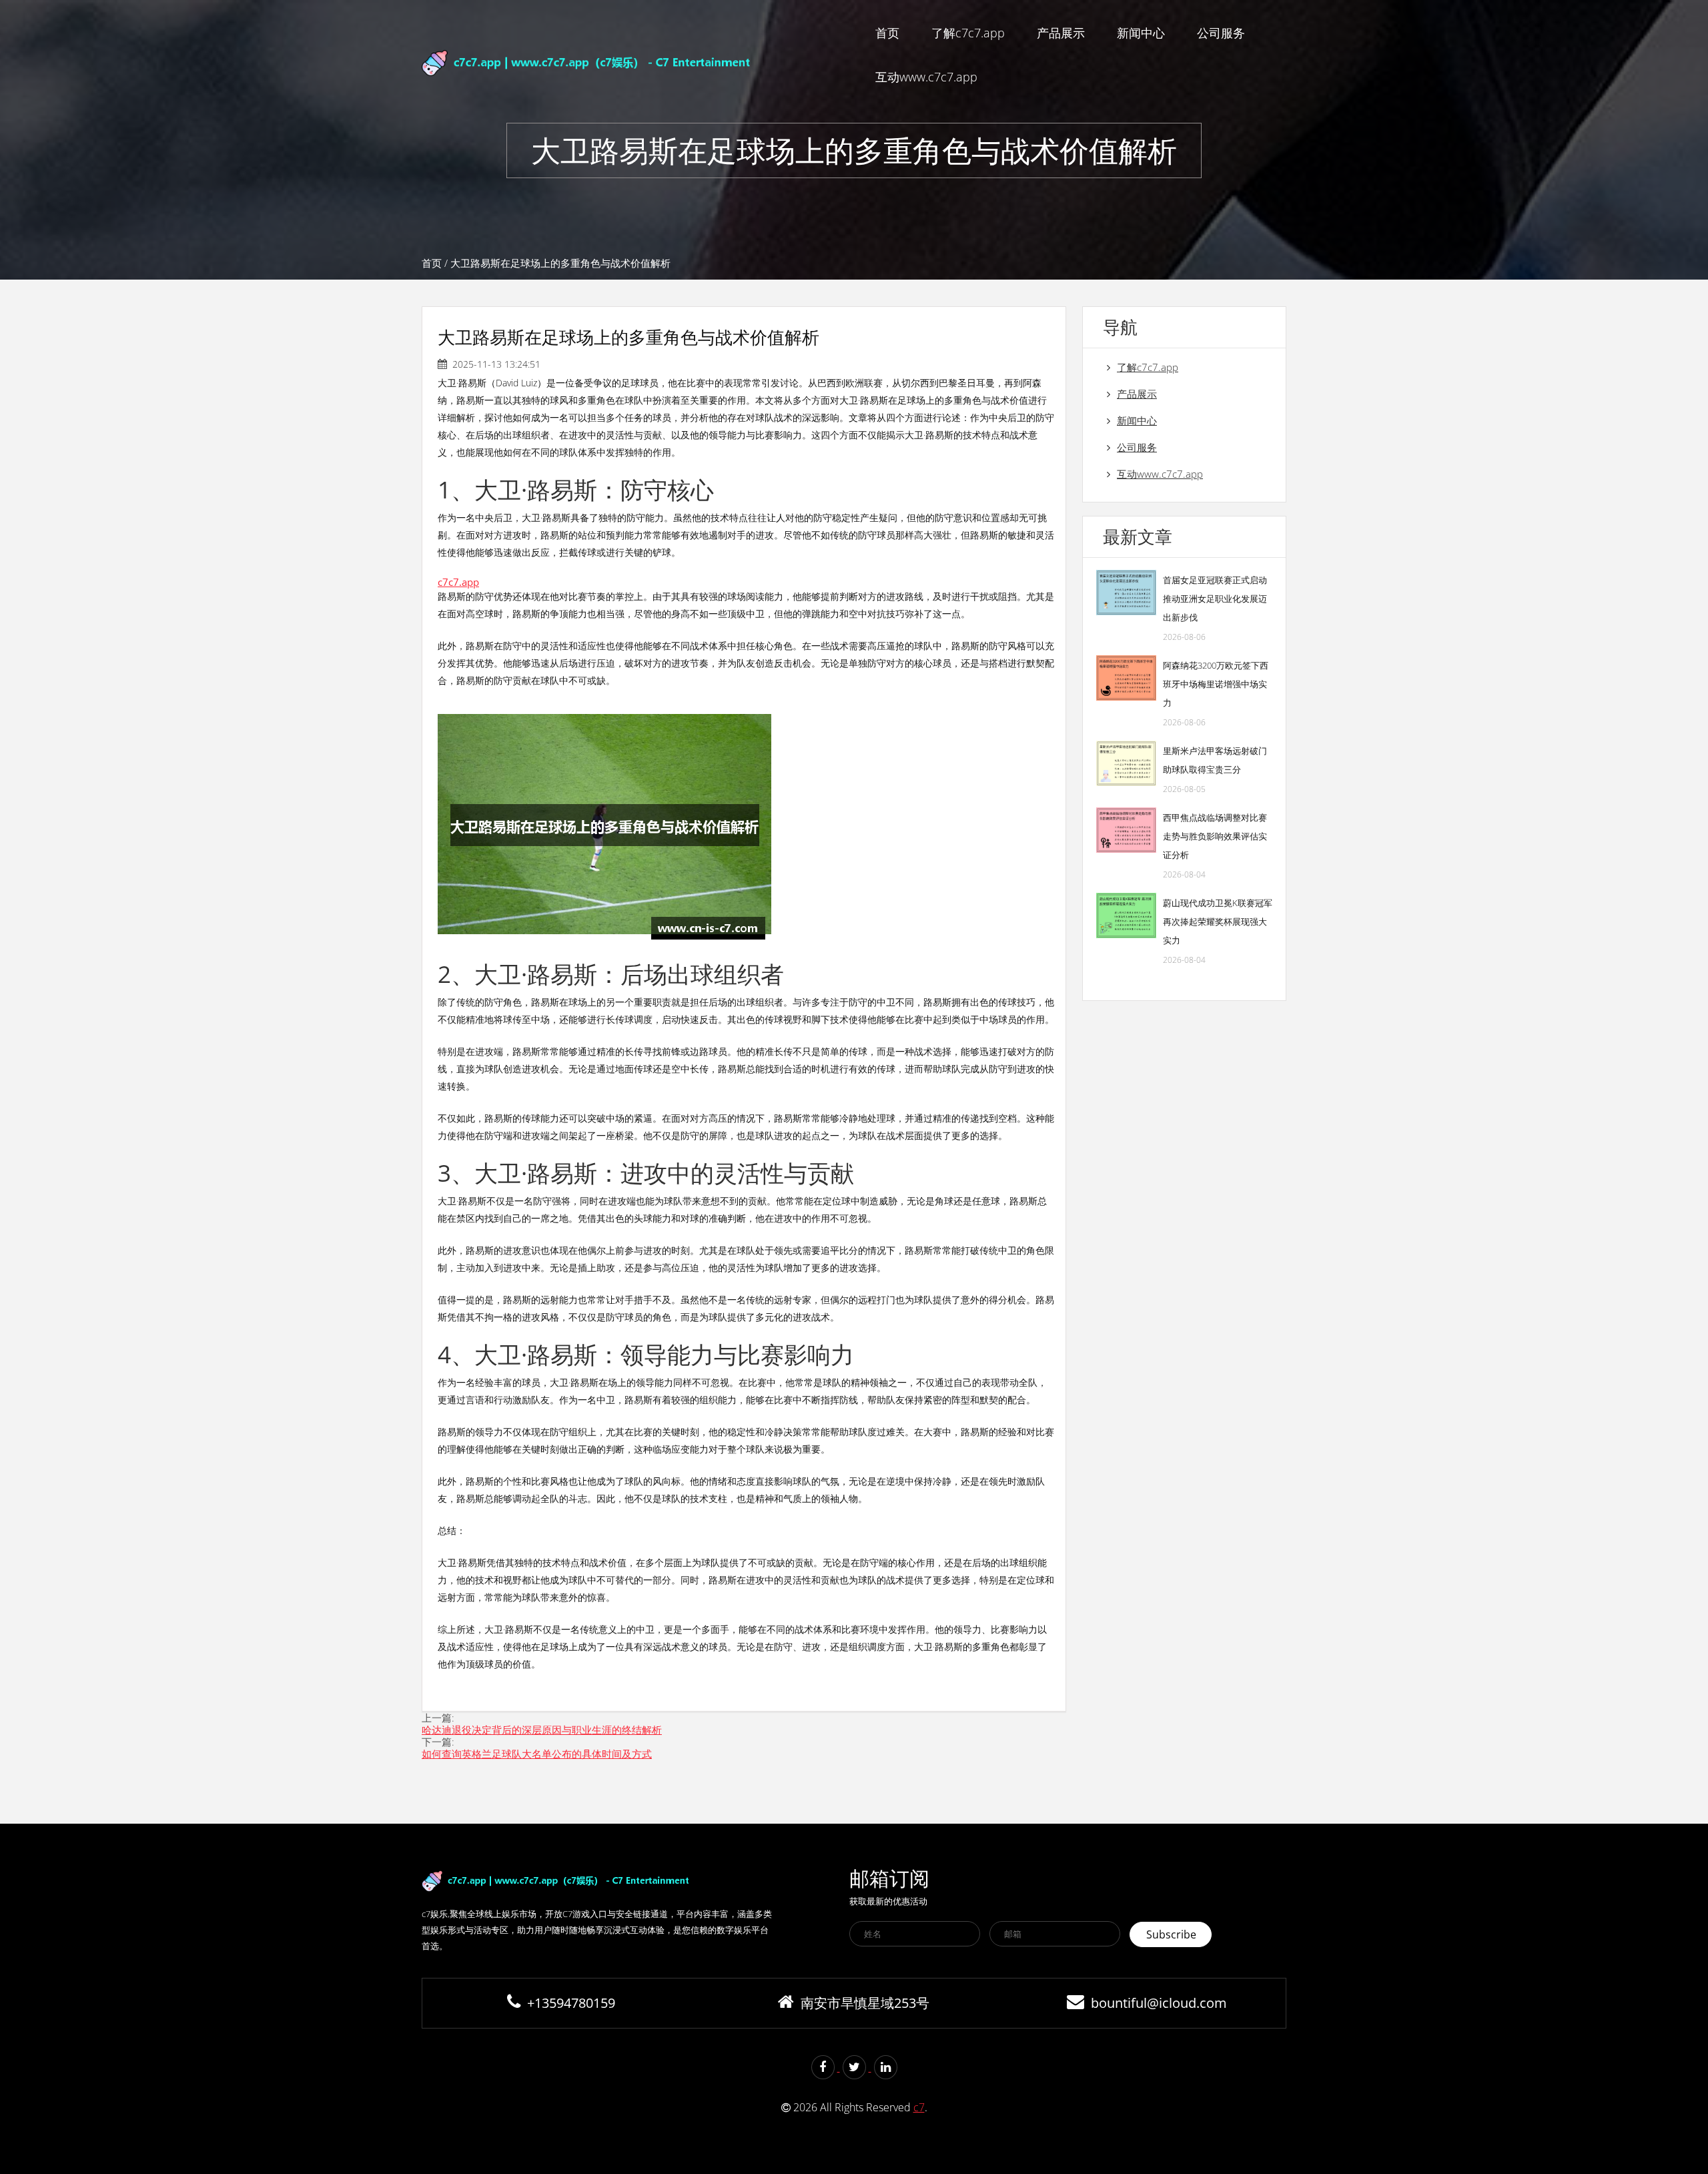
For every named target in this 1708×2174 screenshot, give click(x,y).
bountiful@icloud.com (1159, 2003)
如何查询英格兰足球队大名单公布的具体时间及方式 (537, 1754)
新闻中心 (1141, 33)
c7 (919, 2107)
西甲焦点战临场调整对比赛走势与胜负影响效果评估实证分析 (1215, 836)
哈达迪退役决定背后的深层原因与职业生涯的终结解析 (542, 1730)
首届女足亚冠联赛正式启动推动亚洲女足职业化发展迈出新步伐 (1215, 599)
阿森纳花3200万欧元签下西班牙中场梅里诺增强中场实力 (1216, 684)
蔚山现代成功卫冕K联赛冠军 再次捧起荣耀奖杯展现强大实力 (1218, 922)
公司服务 (1221, 33)
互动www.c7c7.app (926, 77)
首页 (887, 33)
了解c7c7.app (968, 33)
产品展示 (1061, 33)
